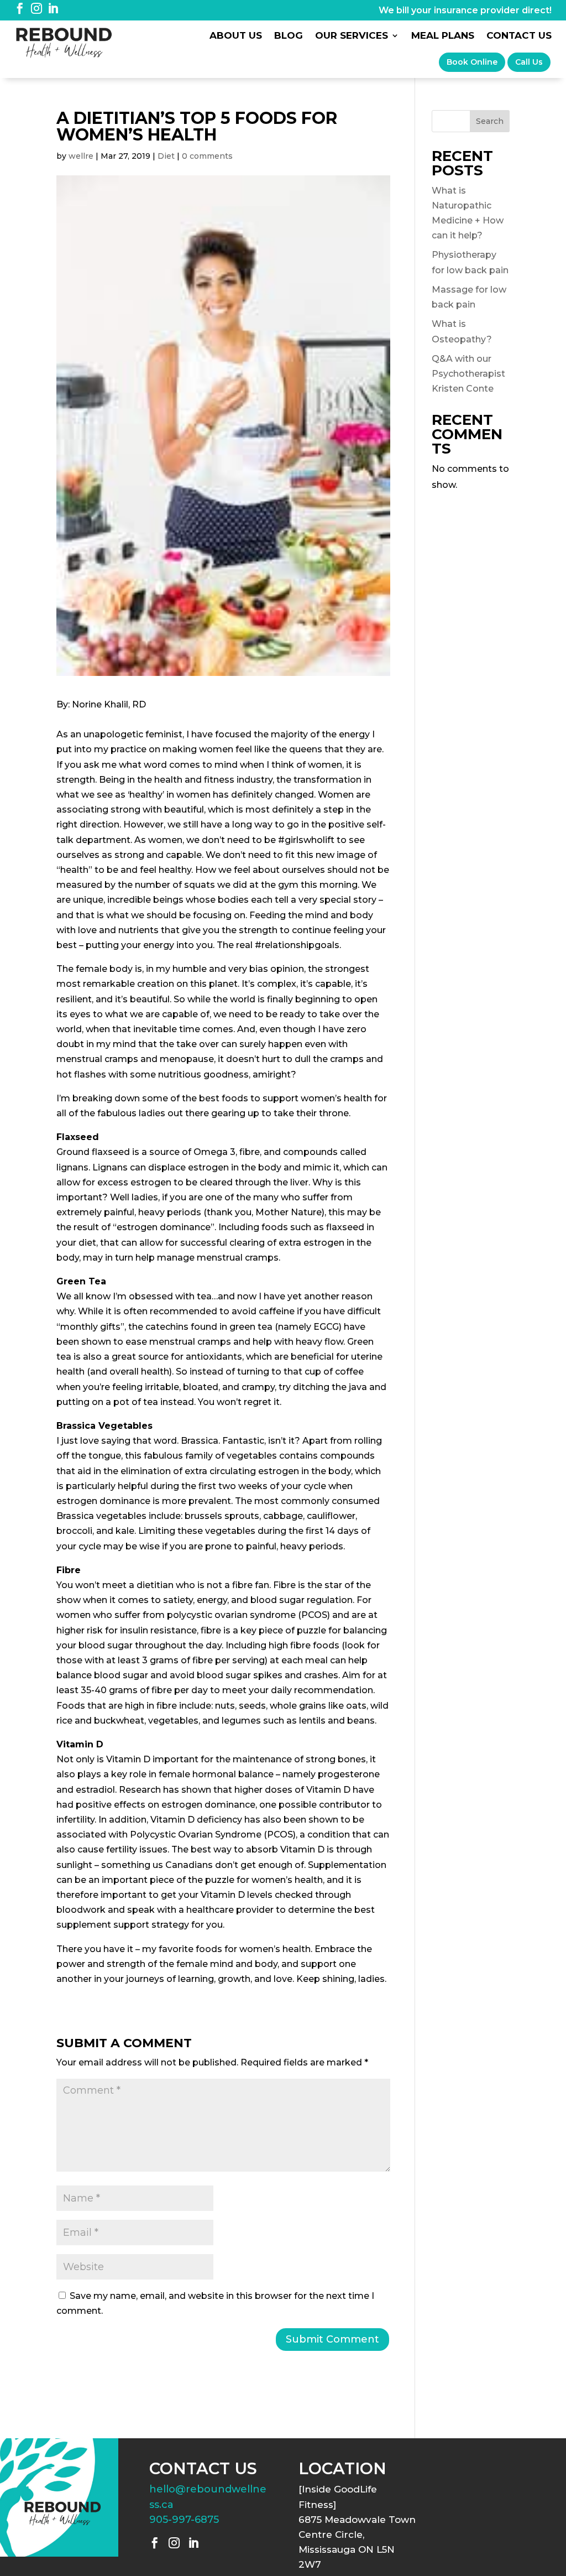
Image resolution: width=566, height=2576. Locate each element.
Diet (166, 156)
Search (490, 121)
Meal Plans (443, 36)
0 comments (207, 156)
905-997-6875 (184, 2520)
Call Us (529, 62)
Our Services (352, 36)
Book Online (472, 62)
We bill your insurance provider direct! (465, 10)
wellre (81, 156)
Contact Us (519, 36)
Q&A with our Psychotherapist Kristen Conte (468, 374)
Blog (289, 36)
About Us (236, 36)
